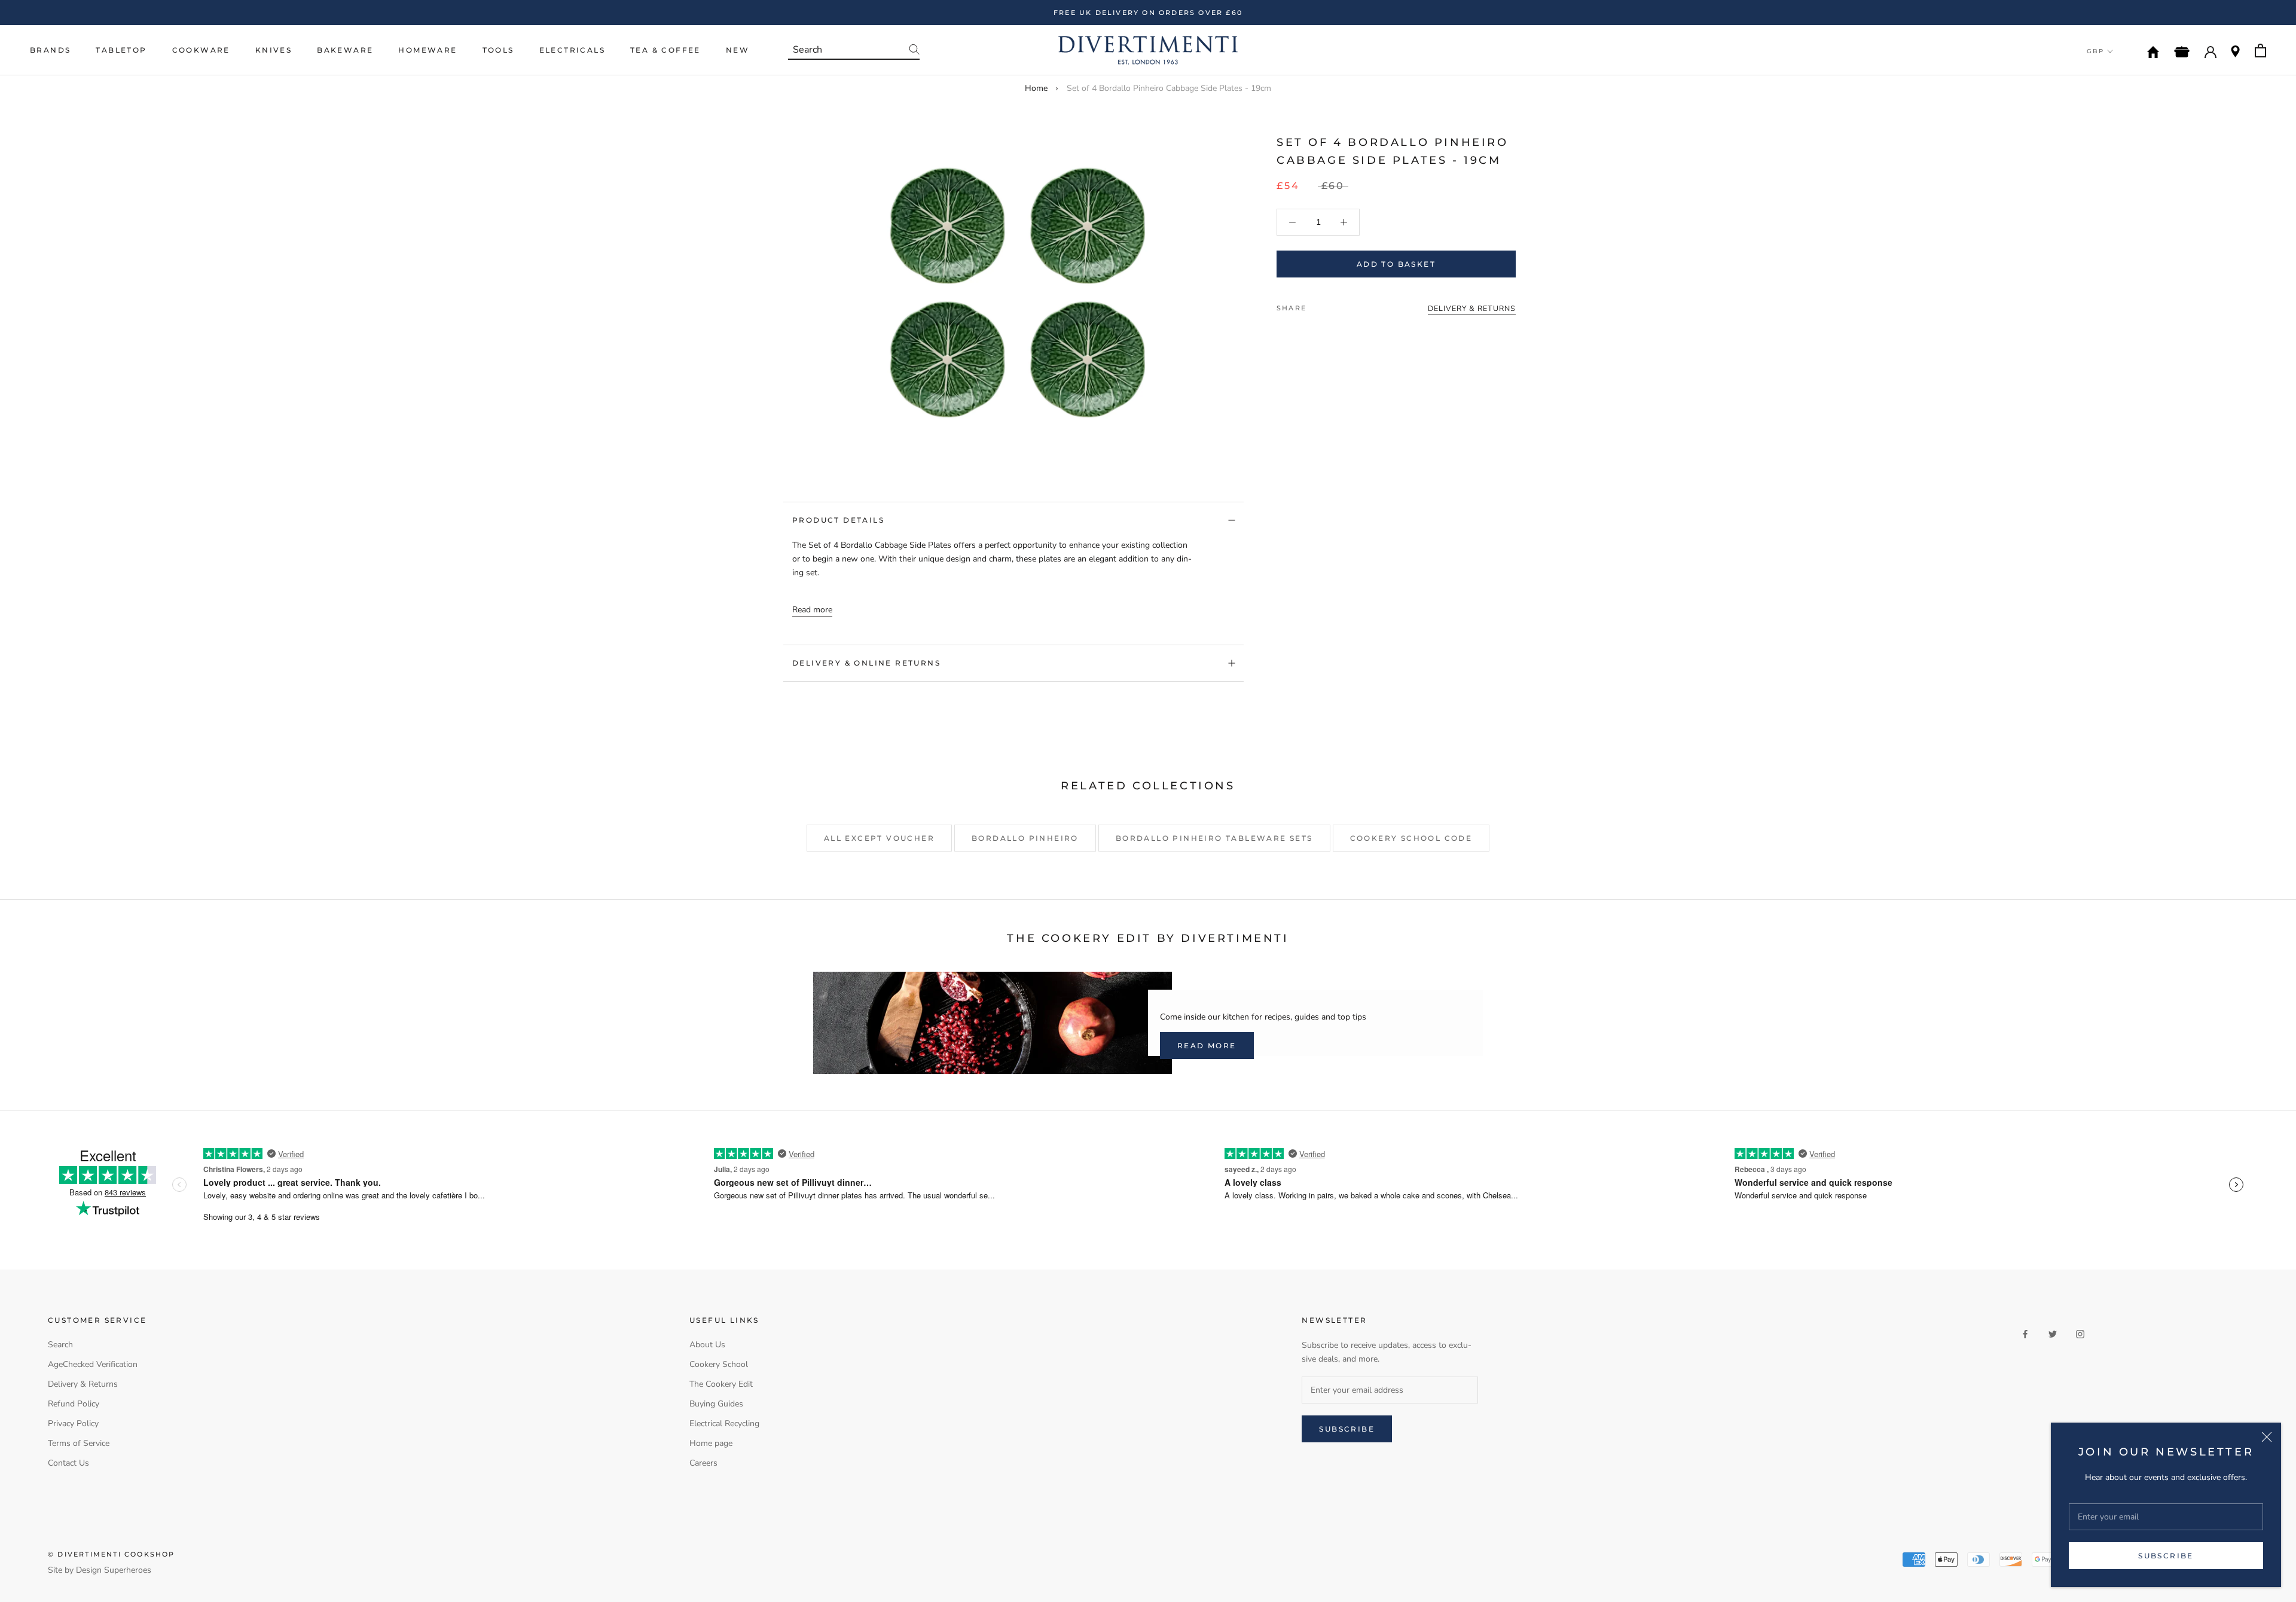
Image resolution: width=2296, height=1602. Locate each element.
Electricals (572, 50)
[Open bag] (2260, 51)
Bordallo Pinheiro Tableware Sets (1214, 838)
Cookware (201, 50)
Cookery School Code (1411, 838)
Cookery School (719, 1364)
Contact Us (68, 1463)
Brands (50, 50)
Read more (812, 610)
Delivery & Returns (83, 1384)
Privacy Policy (73, 1424)
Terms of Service (79, 1443)
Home (1036, 88)
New (738, 50)
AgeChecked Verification (93, 1364)
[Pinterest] (1349, 305)
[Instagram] (2080, 1333)
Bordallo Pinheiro (1025, 838)
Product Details (838, 520)
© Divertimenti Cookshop (112, 1554)
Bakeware (345, 50)
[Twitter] (1333, 305)
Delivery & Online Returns (866, 663)
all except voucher (879, 838)
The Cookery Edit (721, 1384)
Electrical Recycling (724, 1424)
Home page (711, 1443)
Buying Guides (716, 1404)
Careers (703, 1463)
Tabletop (121, 50)
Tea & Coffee (665, 50)
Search (60, 1345)
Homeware (428, 50)
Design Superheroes (114, 1570)
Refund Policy (74, 1404)
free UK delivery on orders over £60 (1148, 13)
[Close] (2267, 1437)
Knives (274, 50)
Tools (498, 50)
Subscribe (2166, 1556)
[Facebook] (1318, 305)
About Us (707, 1345)
